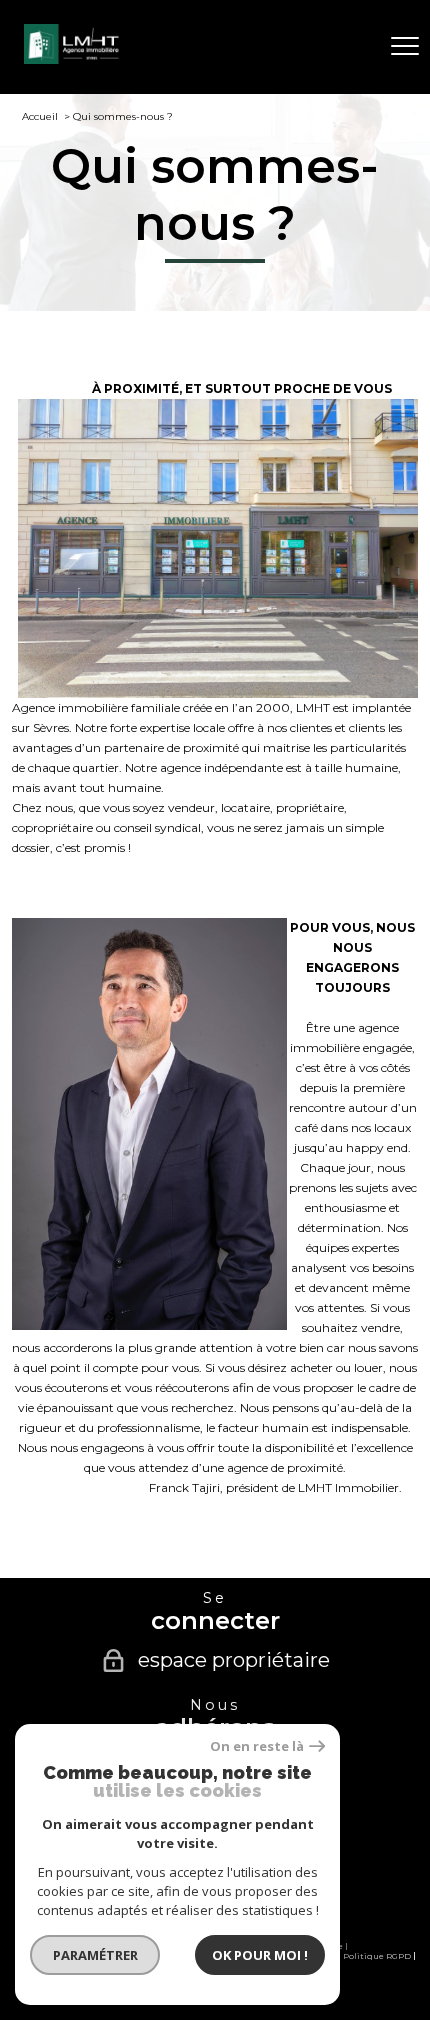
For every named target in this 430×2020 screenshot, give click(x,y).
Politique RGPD (377, 1956)
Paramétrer (95, 1955)
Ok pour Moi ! (260, 1955)
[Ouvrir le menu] (405, 47)
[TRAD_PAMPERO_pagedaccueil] (74, 59)
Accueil (40, 116)
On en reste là (257, 1746)
